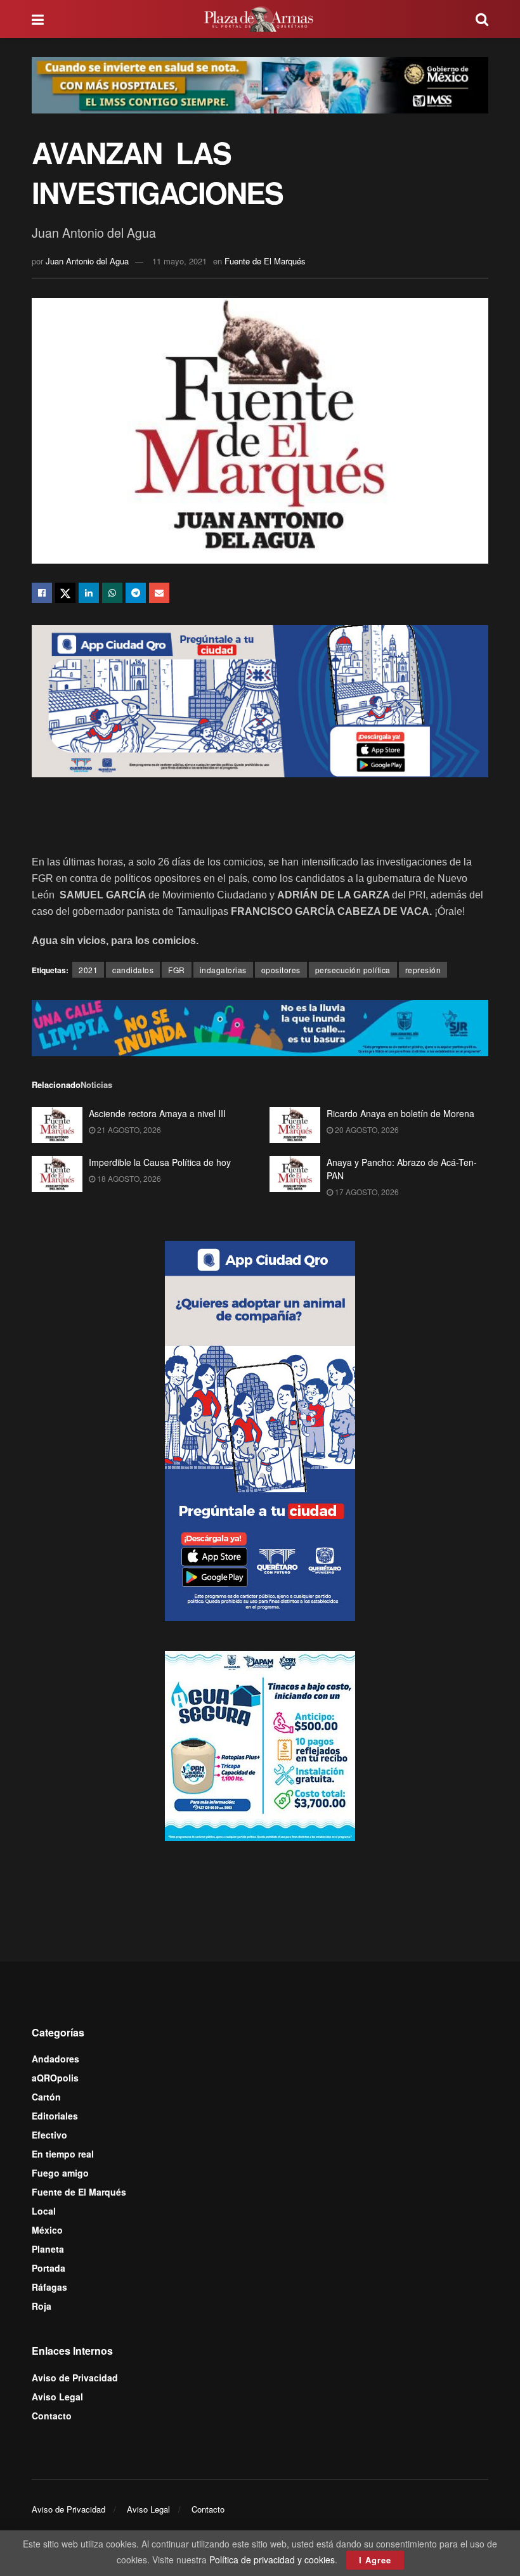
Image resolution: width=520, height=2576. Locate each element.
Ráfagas (49, 2287)
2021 (88, 970)
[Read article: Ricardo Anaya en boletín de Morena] (295, 1125)
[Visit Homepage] (260, 19)
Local (44, 2211)
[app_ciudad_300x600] (260, 1429)
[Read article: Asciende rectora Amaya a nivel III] (57, 1125)
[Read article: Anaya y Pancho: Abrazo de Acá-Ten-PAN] (295, 1174)
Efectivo (49, 2135)
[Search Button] (482, 19)
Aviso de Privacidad (75, 2378)
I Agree (375, 2560)
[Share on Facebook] (42, 593)
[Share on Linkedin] (89, 593)
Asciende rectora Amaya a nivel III (157, 1113)
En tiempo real (63, 2154)
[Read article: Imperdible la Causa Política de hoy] (57, 1174)
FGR (177, 970)
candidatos (133, 970)
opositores (281, 970)
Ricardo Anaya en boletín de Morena (400, 1113)
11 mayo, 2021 (179, 261)
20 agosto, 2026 (366, 1129)
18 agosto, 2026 (128, 1178)
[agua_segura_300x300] (260, 1744)
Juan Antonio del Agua (87, 261)
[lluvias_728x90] (260, 1026)
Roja (42, 2306)
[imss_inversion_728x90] (260, 84)
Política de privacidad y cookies (272, 2560)
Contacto (52, 2416)
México (47, 2230)
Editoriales (55, 2116)
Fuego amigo (60, 2173)
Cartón (46, 2097)
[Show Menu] (38, 19)
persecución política (353, 970)
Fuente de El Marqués (265, 261)
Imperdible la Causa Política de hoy (160, 1162)
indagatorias (223, 970)
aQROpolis (55, 2078)
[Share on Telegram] (136, 593)
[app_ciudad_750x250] (260, 699)
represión (423, 970)
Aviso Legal (57, 2397)
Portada (49, 2268)
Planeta (48, 2249)
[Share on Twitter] (65, 593)
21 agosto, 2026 (128, 1129)
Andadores (55, 2059)
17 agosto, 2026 (366, 1192)
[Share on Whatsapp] (112, 593)
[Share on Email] (159, 593)
